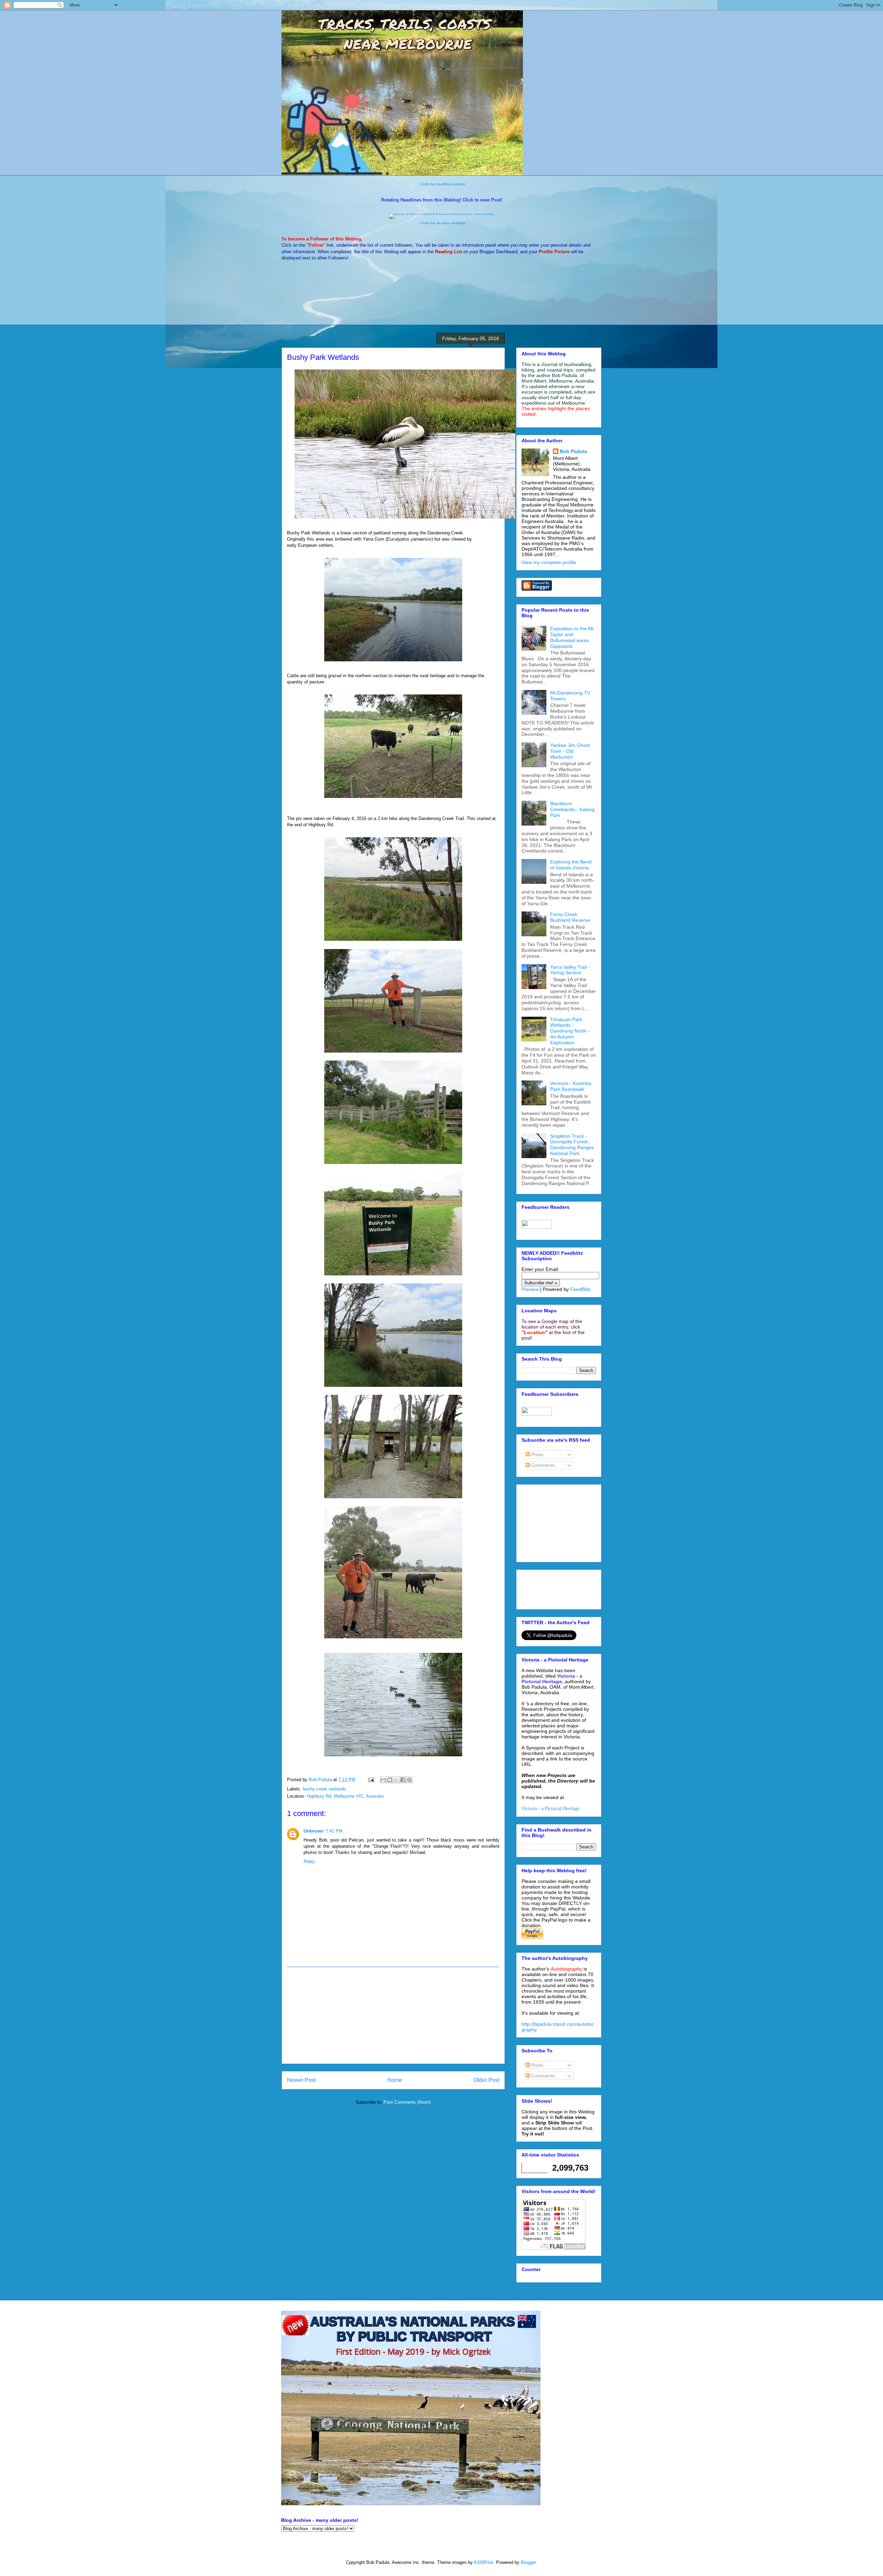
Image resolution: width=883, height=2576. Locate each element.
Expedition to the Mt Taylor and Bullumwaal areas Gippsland (572, 637)
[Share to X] (396, 1780)
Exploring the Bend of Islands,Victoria (571, 865)
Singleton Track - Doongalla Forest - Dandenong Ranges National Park (572, 1145)
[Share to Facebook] (403, 1780)
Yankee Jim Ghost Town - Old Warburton (570, 751)
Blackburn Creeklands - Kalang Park (572, 809)
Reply (309, 1861)
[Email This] (383, 1780)
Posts (537, 1454)
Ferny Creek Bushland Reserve (570, 917)
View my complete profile (549, 562)
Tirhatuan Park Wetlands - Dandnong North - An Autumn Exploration (570, 1031)
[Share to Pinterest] (409, 1780)
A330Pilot (484, 2562)
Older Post (487, 2080)
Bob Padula (573, 451)
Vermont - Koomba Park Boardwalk (571, 1086)
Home (395, 2080)
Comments (542, 1465)
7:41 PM (334, 1831)
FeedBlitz (580, 1289)
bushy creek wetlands (325, 1789)
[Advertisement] (393, 2015)
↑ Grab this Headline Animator (442, 184)
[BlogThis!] (390, 1780)
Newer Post (301, 2080)
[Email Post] (371, 1780)
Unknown (314, 1831)
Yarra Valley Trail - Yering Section (570, 970)
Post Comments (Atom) (407, 2102)
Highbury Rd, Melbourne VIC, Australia (345, 1796)
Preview (530, 1289)
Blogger (528, 2562)
